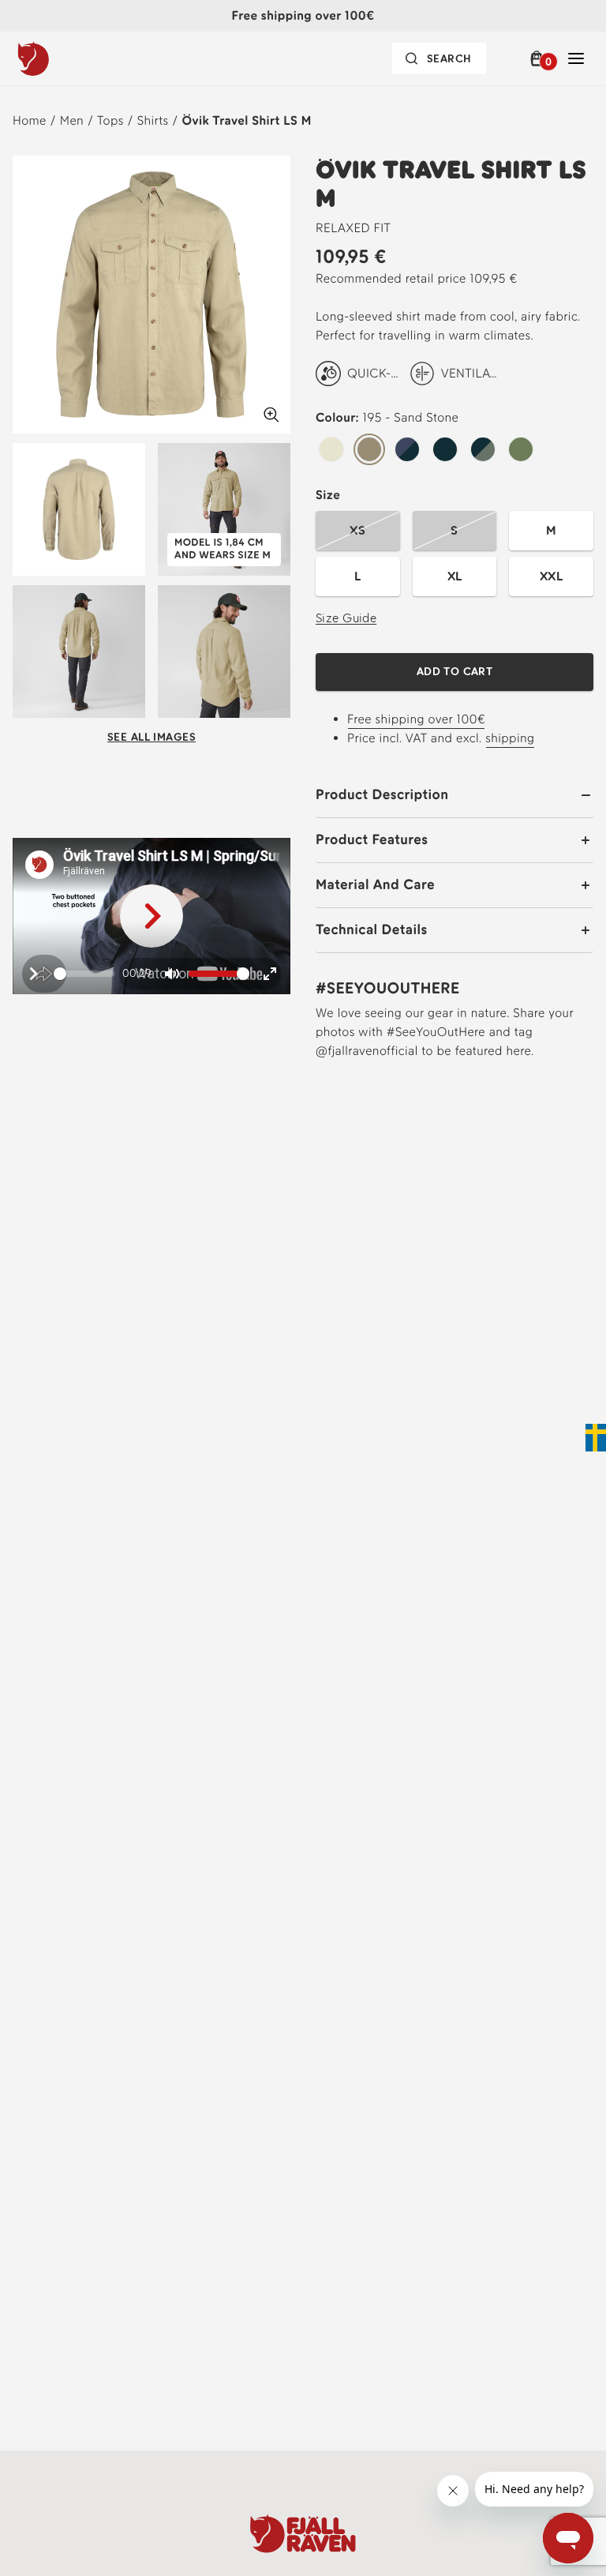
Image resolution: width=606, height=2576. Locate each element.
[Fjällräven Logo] (303, 2533)
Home (30, 120)
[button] (539, 58)
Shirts (153, 120)
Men (72, 120)
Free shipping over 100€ (416, 719)
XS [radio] (357, 530)
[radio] (331, 450)
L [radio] (357, 576)
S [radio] (454, 530)
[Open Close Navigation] (576, 58)
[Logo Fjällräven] (65, 58)
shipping (510, 738)
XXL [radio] (551, 576)
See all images (151, 737)
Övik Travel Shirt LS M (246, 120)
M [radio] (551, 530)
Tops (110, 120)
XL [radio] (455, 576)
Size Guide (346, 618)
